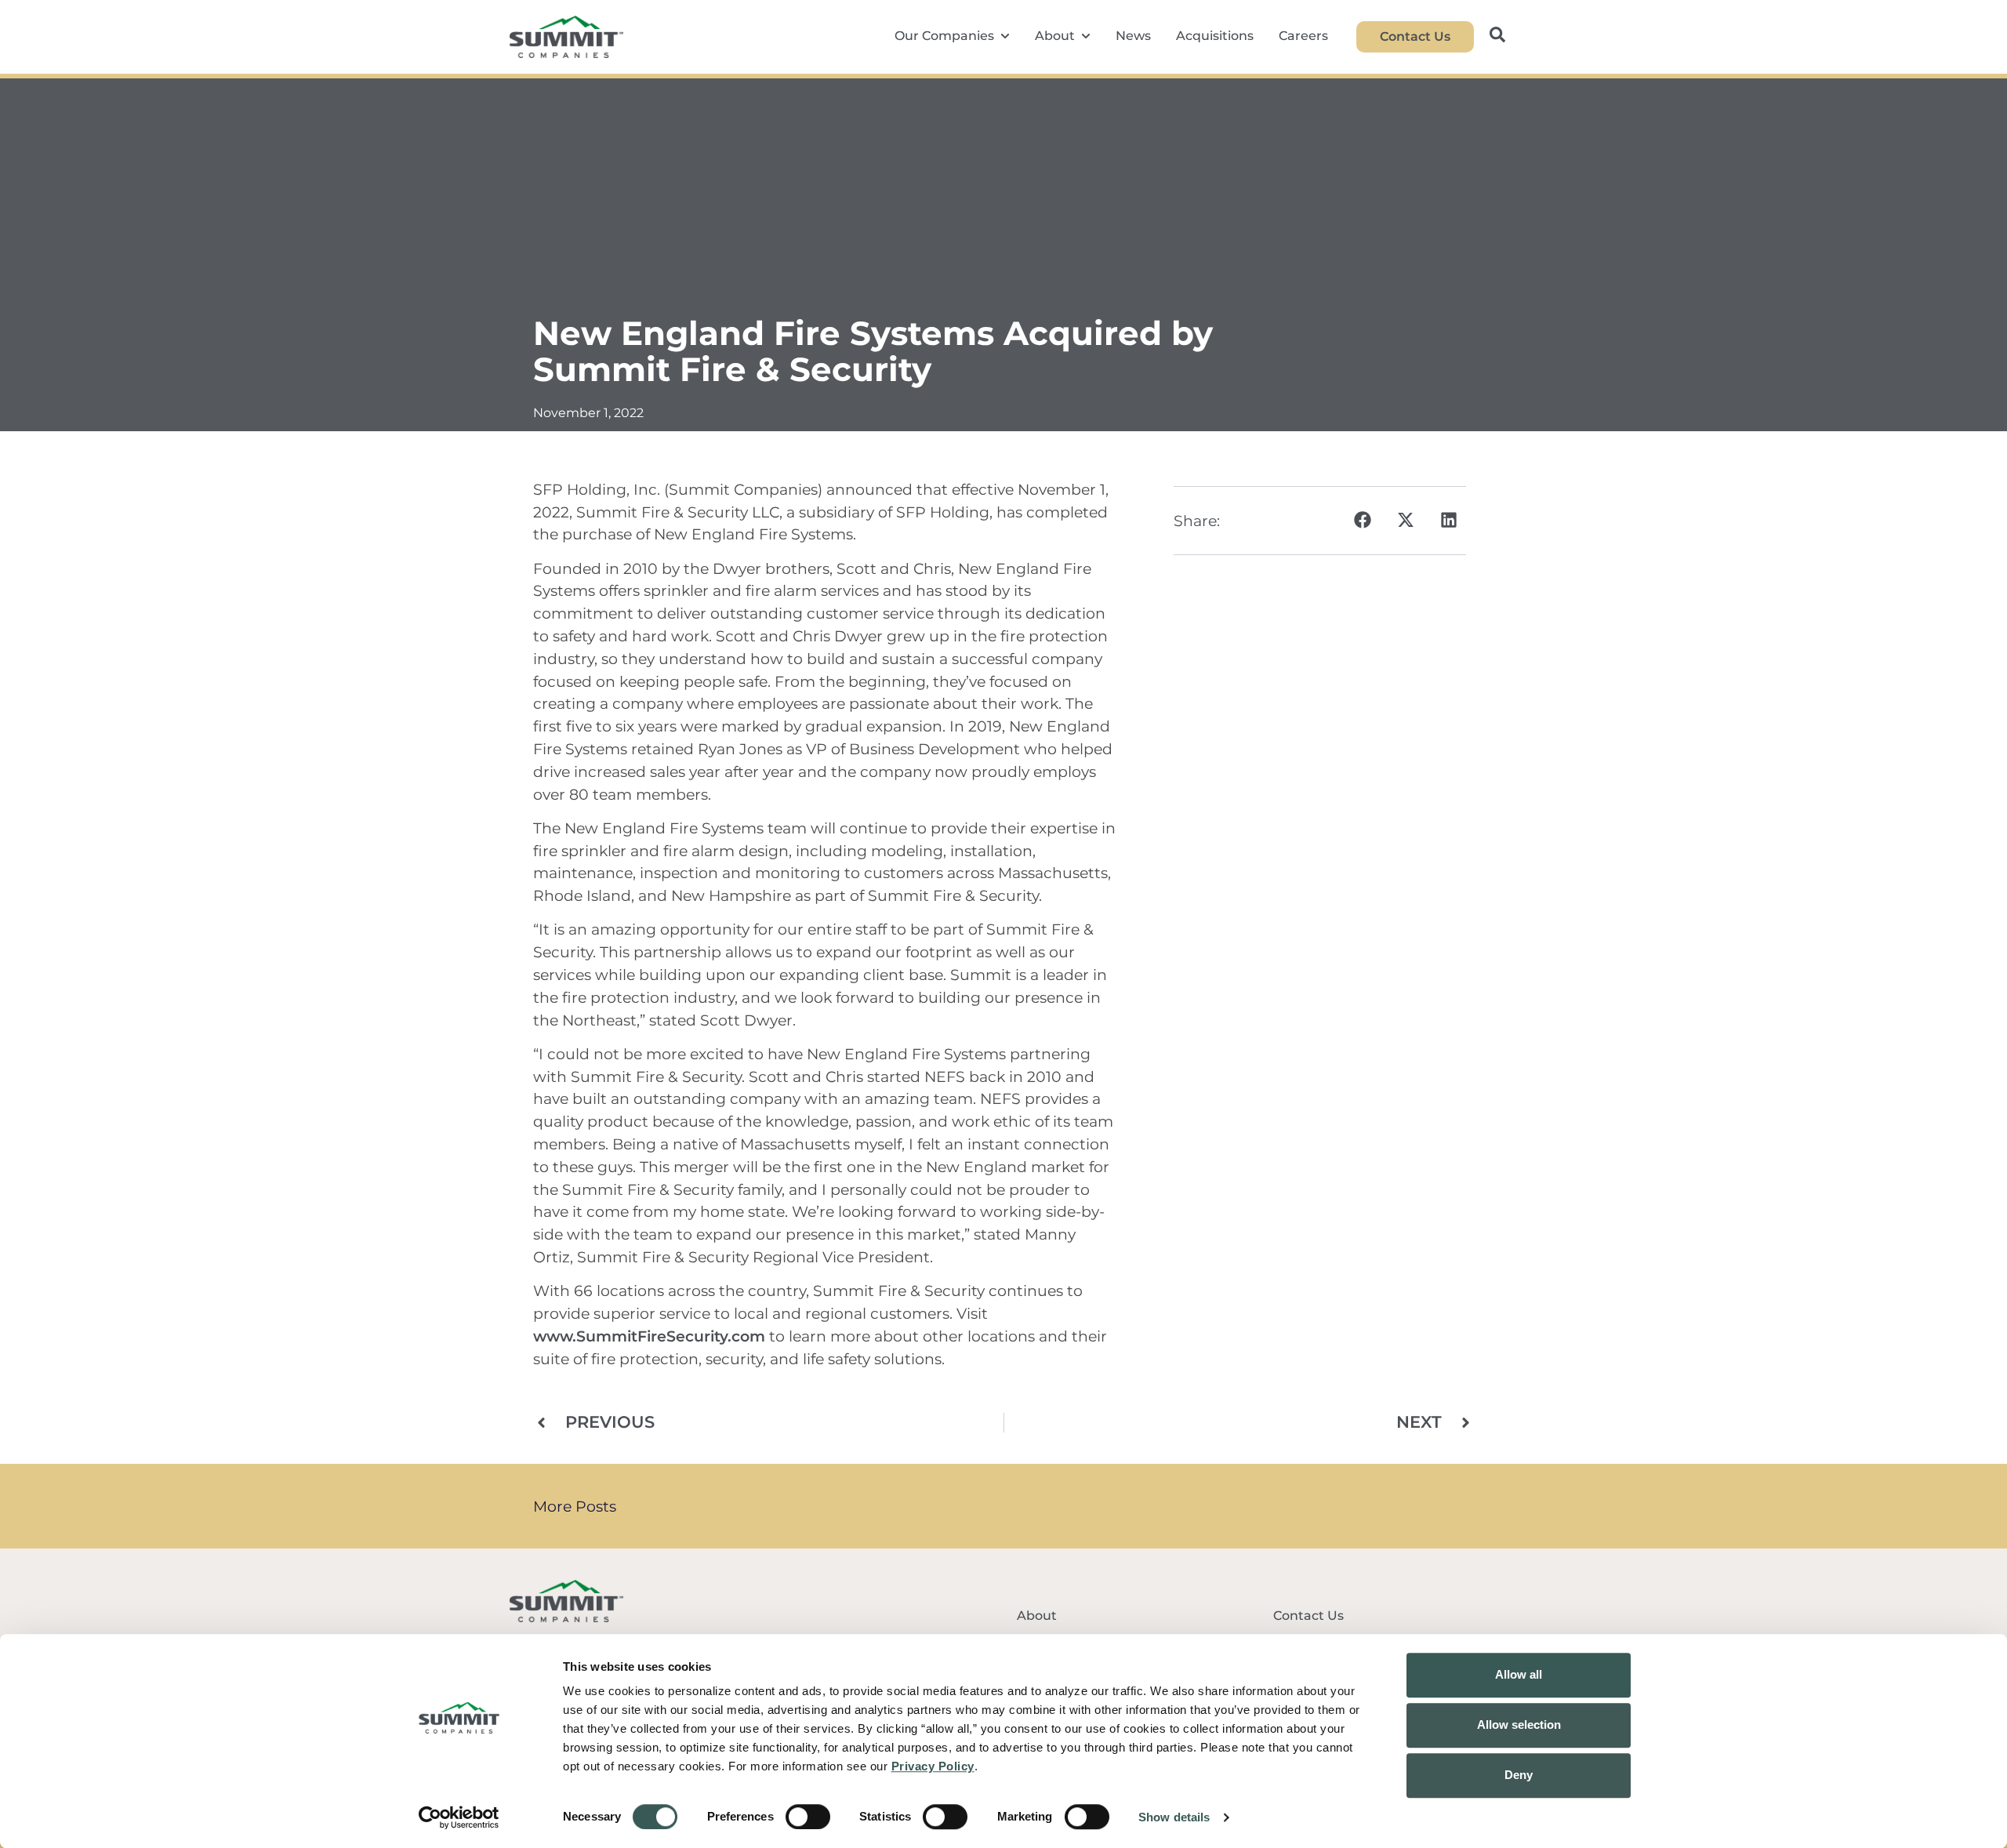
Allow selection (1519, 1725)
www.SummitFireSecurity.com (649, 1336)
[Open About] (1086, 36)
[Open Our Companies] (1005, 36)
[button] (1362, 520)
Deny (1519, 1775)
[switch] (808, 1817)
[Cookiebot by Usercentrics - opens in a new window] (459, 1817)
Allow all (1519, 1674)
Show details (1174, 1817)
